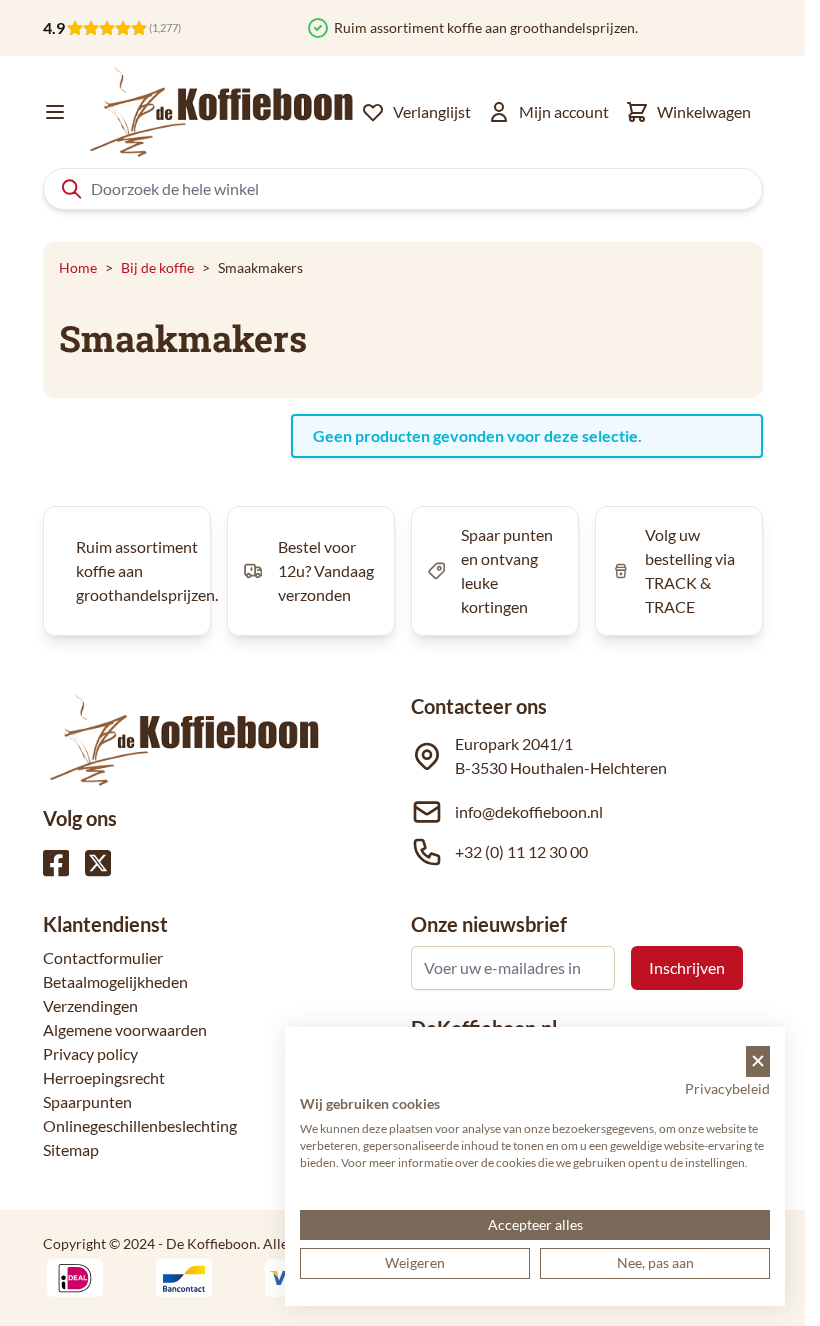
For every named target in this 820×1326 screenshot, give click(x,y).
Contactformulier (103, 957)
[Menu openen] (55, 112)
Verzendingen (90, 1005)
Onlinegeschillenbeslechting (140, 1125)
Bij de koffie (157, 267)
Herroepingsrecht (104, 1077)
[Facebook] (56, 863)
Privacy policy (90, 1053)
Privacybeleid (727, 1088)
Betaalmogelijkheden (115, 981)
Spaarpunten (87, 1101)
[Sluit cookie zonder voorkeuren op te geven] (758, 1061)
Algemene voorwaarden (125, 1029)
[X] (98, 863)
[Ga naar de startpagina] (222, 112)
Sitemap (71, 1149)
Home (78, 267)
